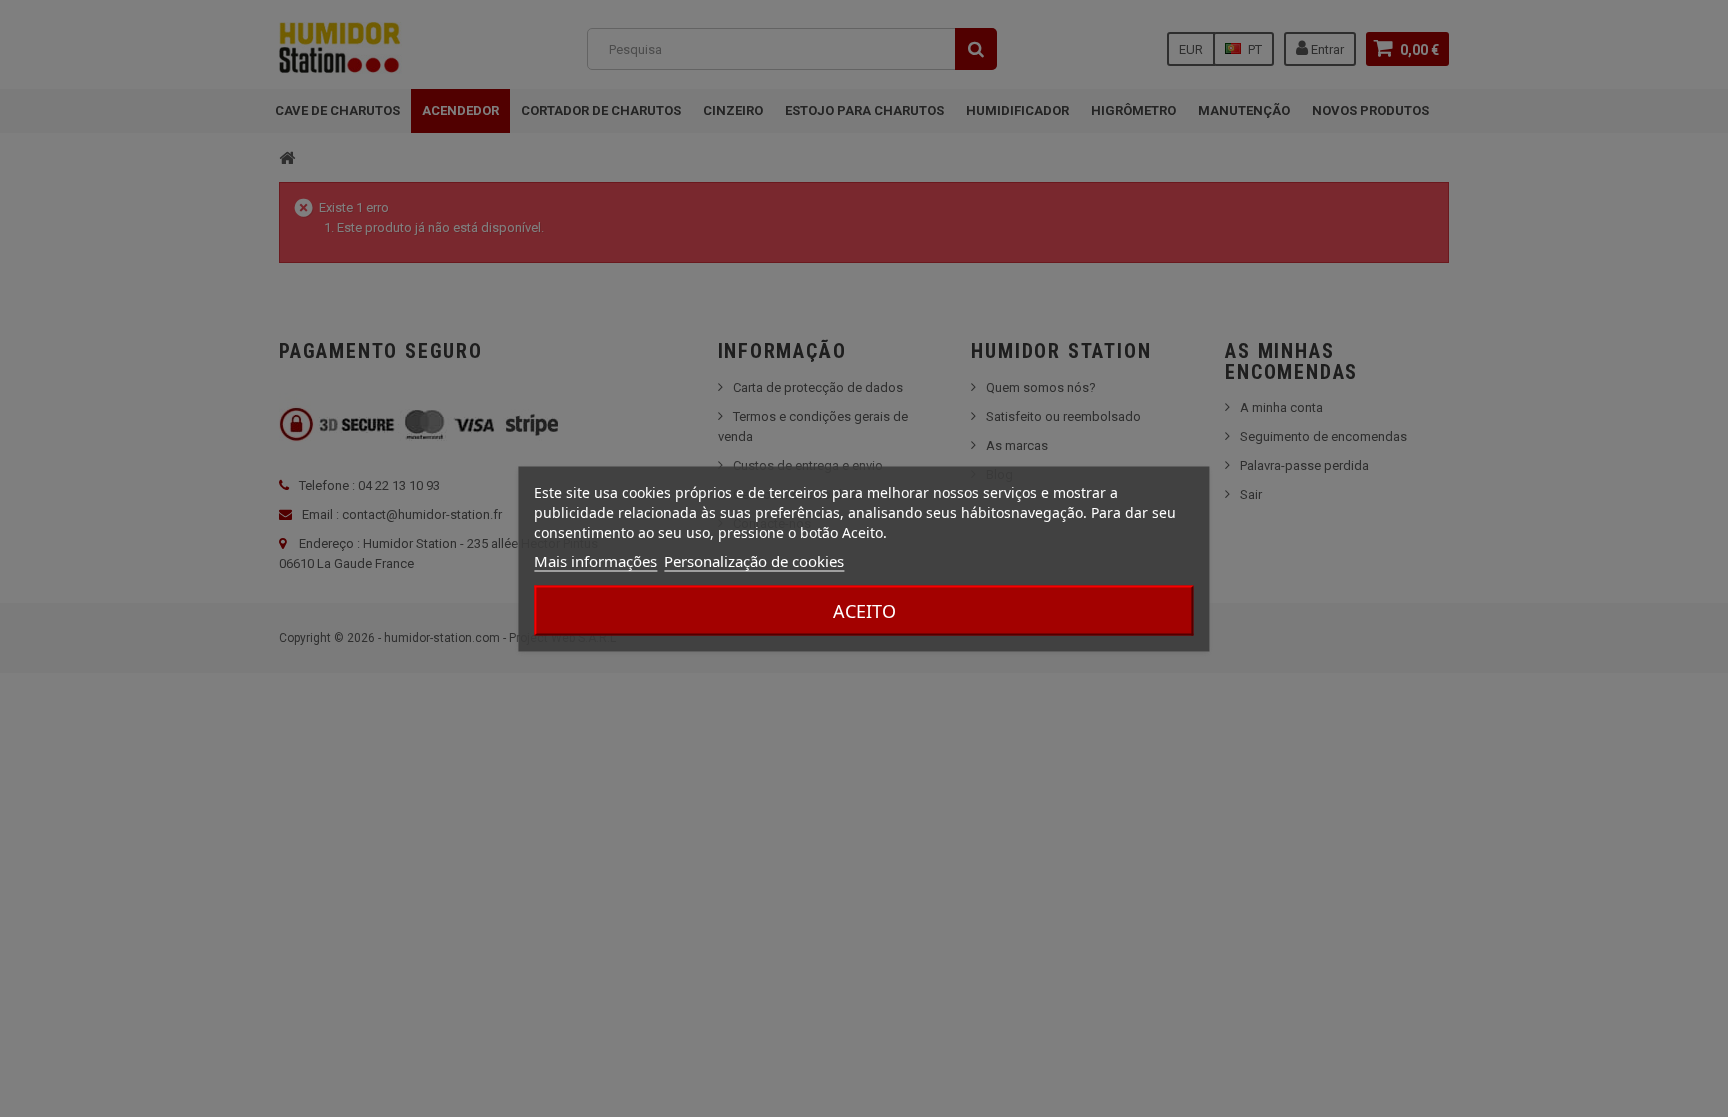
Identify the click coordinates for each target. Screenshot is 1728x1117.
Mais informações (595, 560)
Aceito (864, 610)
